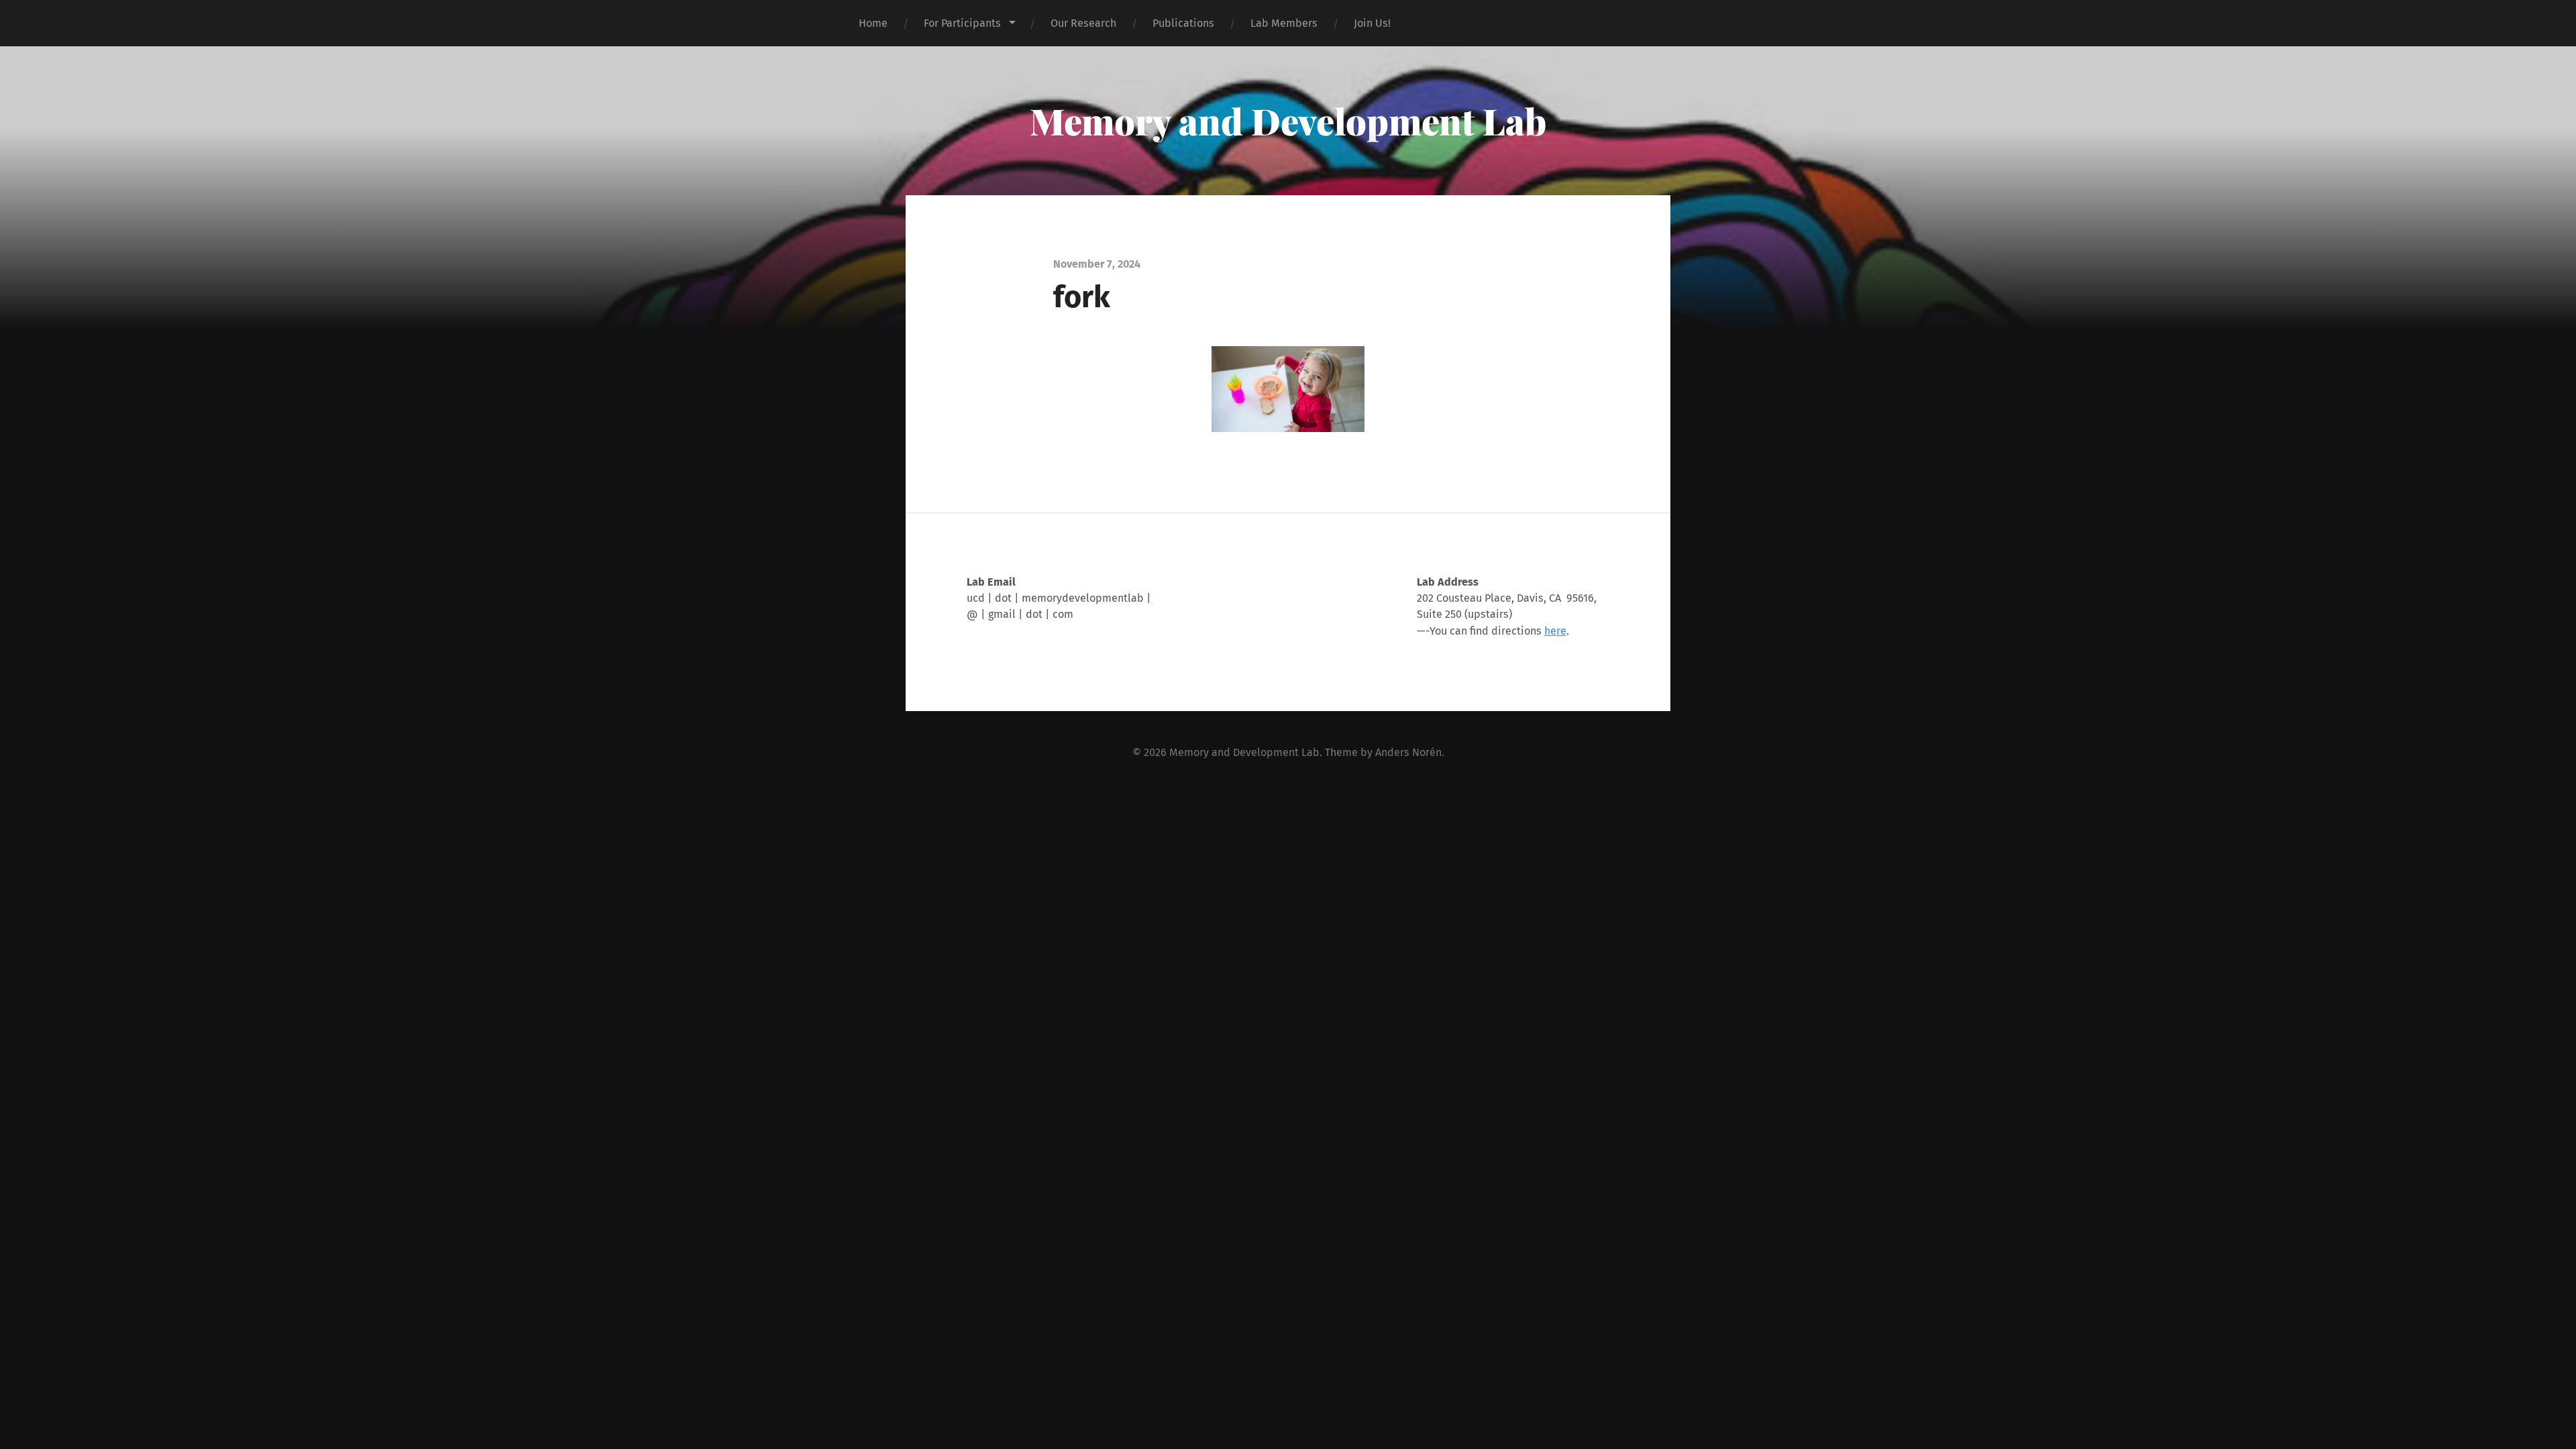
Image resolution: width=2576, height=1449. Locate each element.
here (1555, 631)
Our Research (1083, 23)
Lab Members (1284, 23)
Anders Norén (1408, 752)
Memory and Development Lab (1288, 121)
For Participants (962, 23)
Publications (1183, 23)
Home (873, 23)
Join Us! (1372, 23)
